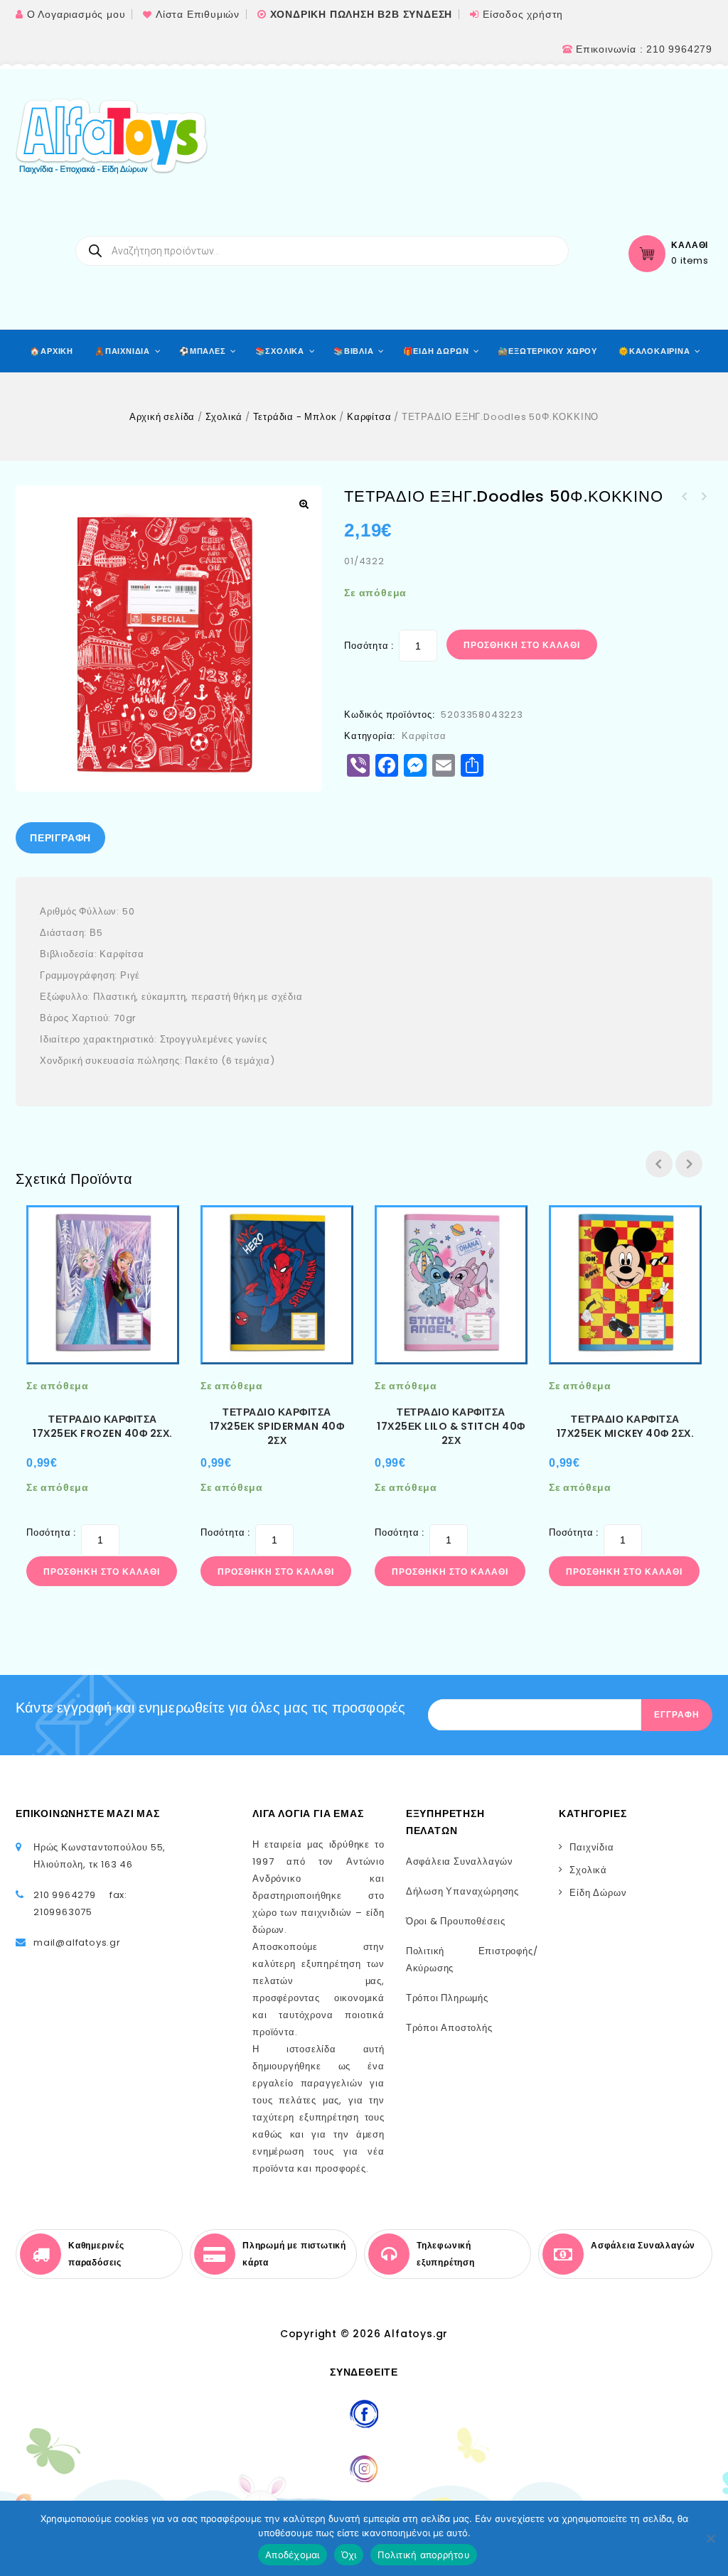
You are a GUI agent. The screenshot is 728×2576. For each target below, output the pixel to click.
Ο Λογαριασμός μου (76, 14)
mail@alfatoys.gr (77, 1942)
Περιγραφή (60, 838)
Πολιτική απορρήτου (424, 2555)
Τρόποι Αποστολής (449, 2028)
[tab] (60, 838)
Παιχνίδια (591, 1847)
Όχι (349, 2555)
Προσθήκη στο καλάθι (522, 645)
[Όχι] (710, 2538)
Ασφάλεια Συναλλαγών (460, 1861)
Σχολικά (224, 417)
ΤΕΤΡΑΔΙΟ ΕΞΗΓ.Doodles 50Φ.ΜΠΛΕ (703, 497)
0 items (690, 261)
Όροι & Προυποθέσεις (456, 1921)
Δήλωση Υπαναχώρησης (462, 1891)
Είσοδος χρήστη (523, 14)
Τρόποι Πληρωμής (447, 1998)
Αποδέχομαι (293, 2555)
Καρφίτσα (369, 417)
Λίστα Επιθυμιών (198, 14)
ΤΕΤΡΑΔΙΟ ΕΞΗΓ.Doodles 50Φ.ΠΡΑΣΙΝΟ (685, 497)
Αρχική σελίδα (162, 417)
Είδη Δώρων (598, 1893)
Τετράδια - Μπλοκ (295, 417)
